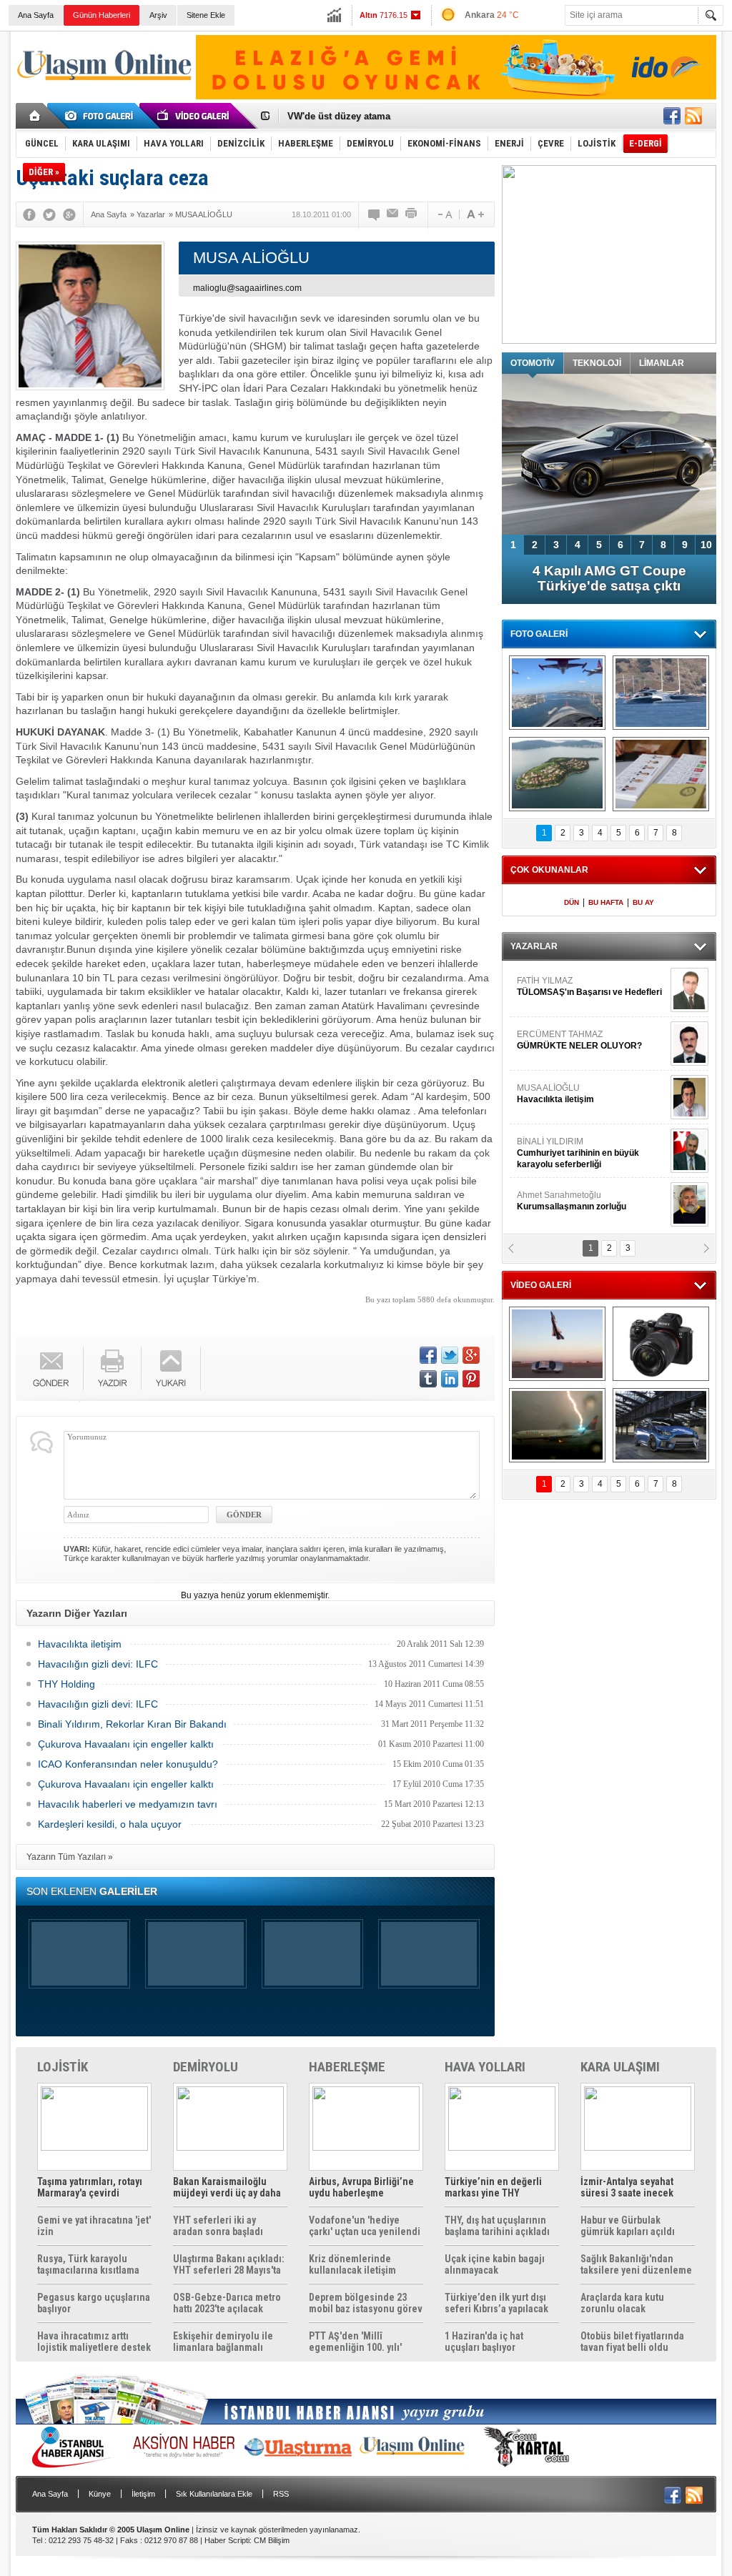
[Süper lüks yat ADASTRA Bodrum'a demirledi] (661, 693)
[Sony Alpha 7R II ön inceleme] (661, 1344)
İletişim (143, 2494)
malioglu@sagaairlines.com (247, 288)
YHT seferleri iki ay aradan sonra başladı (218, 2226)
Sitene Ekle (206, 15)
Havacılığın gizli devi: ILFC (98, 1664)
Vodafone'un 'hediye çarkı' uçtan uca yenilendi (365, 2226)
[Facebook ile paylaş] (672, 116)
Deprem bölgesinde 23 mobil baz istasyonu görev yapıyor (366, 2303)
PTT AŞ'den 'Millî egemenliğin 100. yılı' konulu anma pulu (355, 2342)
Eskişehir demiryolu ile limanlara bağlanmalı (223, 2342)
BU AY (643, 902)
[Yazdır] (412, 214)
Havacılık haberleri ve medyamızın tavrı (128, 1804)
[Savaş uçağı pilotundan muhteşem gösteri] (557, 1344)
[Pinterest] (471, 1379)
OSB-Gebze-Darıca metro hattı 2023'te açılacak (227, 2303)
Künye (100, 2494)
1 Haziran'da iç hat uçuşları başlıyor (484, 2342)
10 (706, 545)
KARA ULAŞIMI (620, 2067)
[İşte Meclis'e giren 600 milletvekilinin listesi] (661, 774)
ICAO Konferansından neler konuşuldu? (128, 1764)
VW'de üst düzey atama (339, 111)
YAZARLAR (534, 946)
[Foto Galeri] (102, 116)
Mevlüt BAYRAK (569, 986)
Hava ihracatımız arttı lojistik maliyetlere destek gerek (94, 2342)
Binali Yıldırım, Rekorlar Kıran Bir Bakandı (132, 1724)
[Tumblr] (428, 1379)
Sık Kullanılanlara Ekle (214, 2494)
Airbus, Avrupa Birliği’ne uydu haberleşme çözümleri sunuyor (361, 2187)
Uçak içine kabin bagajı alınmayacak (495, 2264)
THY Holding (66, 1684)
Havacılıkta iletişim (80, 1644)
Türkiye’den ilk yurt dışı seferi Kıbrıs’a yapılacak (496, 2303)
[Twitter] (49, 214)
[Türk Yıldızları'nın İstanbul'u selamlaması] (557, 693)
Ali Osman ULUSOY (556, 1147)
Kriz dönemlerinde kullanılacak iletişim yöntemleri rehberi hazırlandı (352, 2264)
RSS (281, 2494)
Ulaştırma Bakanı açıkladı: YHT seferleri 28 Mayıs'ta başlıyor (229, 2264)
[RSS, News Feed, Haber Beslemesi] (693, 116)
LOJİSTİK (63, 2067)
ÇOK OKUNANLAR (549, 870)
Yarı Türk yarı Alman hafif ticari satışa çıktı (609, 578)
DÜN (572, 902)
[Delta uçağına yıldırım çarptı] (557, 1425)
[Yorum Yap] (375, 214)
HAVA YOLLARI (485, 2067)
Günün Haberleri (102, 15)
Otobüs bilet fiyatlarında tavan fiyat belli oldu (632, 2342)
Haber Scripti (227, 2540)
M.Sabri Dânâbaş (562, 1040)
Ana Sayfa (36, 15)
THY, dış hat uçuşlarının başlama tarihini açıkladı (497, 2226)
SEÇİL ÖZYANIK (549, 1201)
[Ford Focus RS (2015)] (661, 1425)
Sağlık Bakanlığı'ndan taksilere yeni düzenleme (636, 2264)
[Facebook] (29, 214)
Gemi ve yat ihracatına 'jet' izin (94, 2226)
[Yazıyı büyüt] (475, 214)
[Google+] (69, 214)
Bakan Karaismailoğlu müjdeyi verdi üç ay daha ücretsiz (227, 2187)
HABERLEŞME (347, 2067)
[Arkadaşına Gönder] (393, 214)
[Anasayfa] (35, 116)
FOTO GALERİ (539, 634)
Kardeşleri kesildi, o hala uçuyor (110, 1824)
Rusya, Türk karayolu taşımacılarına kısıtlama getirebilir (88, 2264)
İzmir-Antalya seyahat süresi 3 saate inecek (627, 2187)
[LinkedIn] (450, 1379)
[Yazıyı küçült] (444, 214)
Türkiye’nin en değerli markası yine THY (493, 2187)
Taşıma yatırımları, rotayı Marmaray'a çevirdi (90, 2187)
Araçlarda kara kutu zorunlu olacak (622, 2303)
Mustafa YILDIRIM (589, 1094)
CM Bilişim (272, 2540)
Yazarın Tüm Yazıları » (70, 1857)
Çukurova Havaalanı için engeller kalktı (126, 1744)
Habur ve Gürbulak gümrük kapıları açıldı (628, 2226)
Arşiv (158, 15)
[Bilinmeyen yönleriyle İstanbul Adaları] (557, 774)
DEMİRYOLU (206, 2067)
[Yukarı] (171, 1368)
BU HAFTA (606, 902)
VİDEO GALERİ (541, 1285)
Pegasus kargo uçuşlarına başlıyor (94, 2303)
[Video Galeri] (194, 116)
